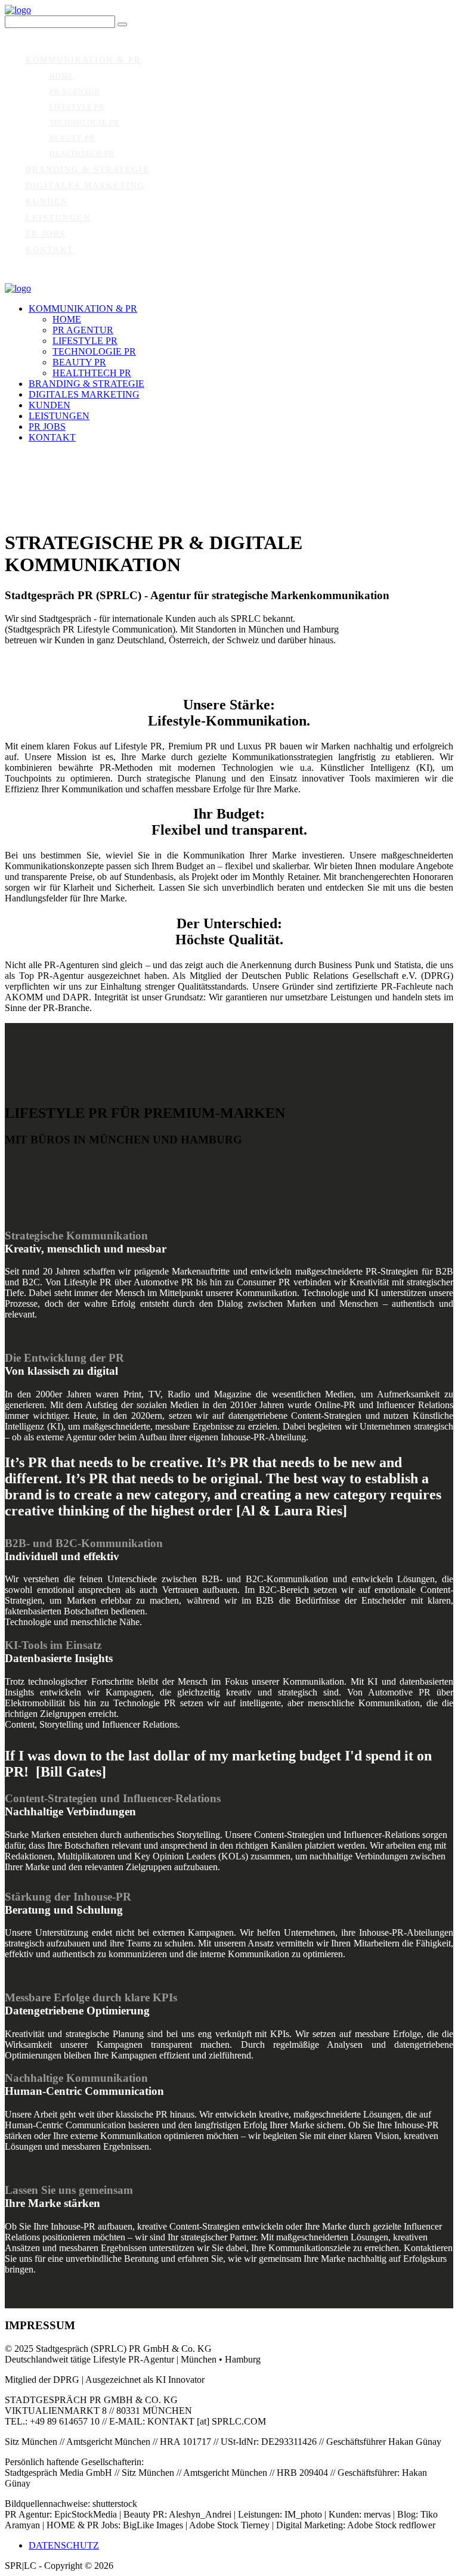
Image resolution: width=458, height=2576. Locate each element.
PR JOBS (46, 234)
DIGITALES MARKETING (85, 186)
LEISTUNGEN (58, 218)
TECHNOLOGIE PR (84, 123)
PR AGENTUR (75, 92)
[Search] (122, 24)
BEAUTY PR (72, 138)
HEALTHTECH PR (82, 154)
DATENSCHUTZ (64, 2545)
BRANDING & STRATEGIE (88, 170)
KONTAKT (50, 250)
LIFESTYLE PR (77, 107)
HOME (61, 76)
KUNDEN (47, 202)
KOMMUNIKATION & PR (83, 60)
